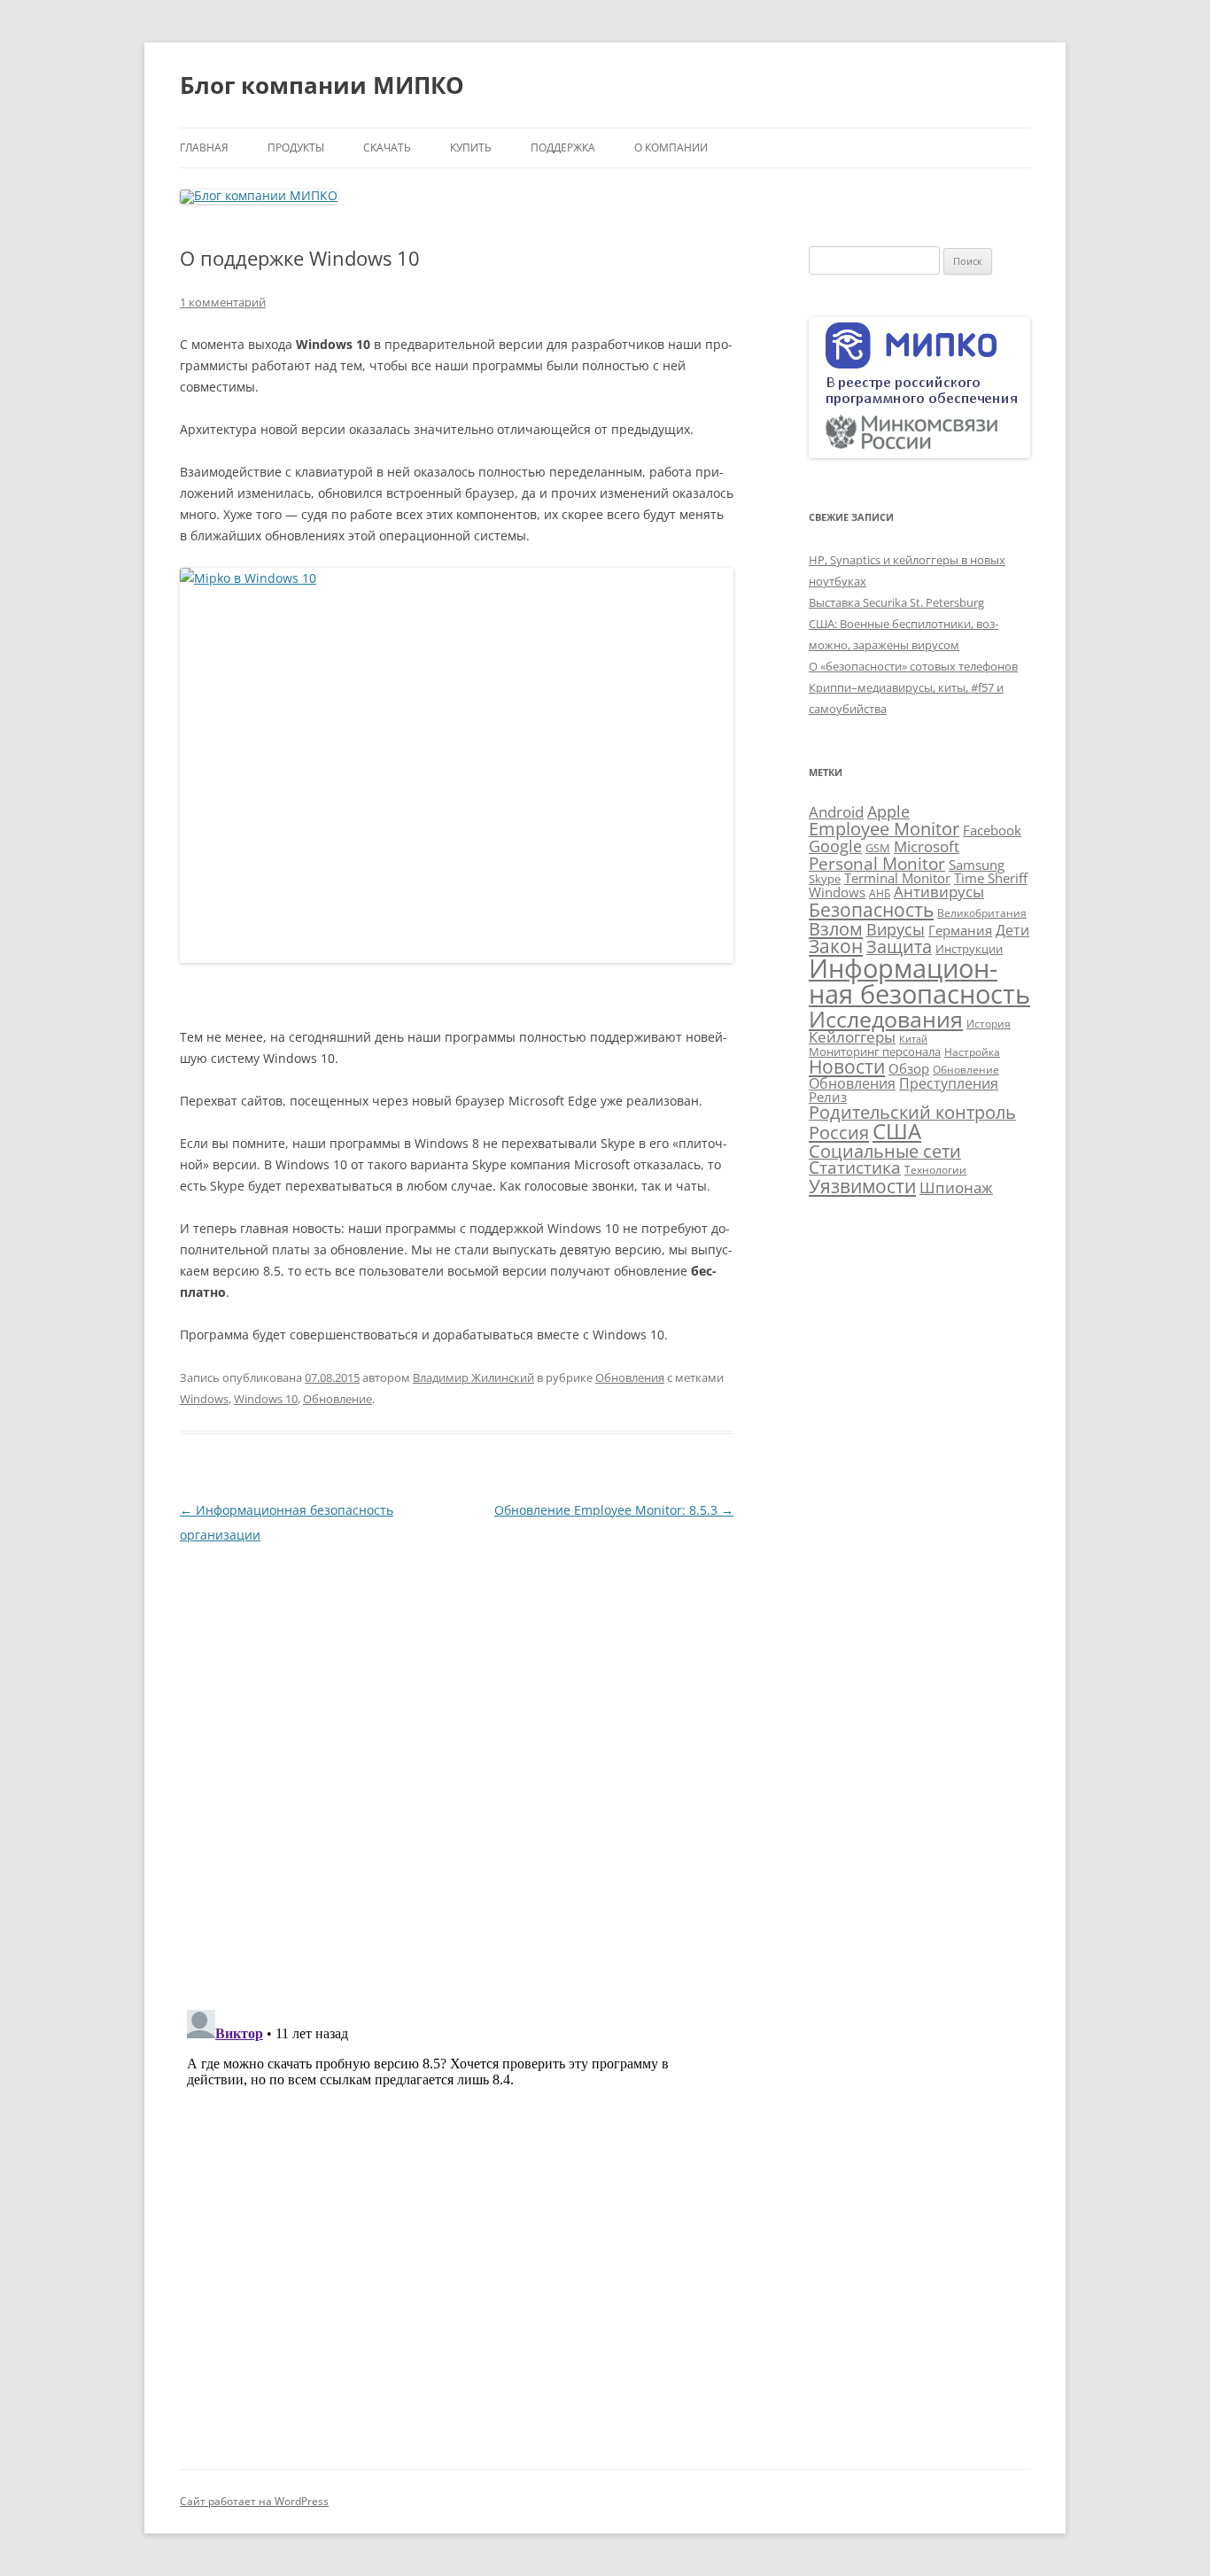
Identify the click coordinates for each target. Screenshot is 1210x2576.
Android (836, 812)
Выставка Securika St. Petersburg (896, 602)
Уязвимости (862, 1186)
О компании (671, 147)
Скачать (387, 147)
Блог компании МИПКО (322, 85)
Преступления (949, 1083)
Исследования (886, 1019)
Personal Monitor (877, 863)
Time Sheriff (991, 878)
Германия (960, 930)
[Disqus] (457, 1769)
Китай (913, 1039)
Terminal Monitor (897, 878)
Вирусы (896, 929)
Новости (847, 1067)
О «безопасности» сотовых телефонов (913, 666)
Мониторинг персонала (875, 1051)
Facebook (992, 830)
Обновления (630, 1377)
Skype (825, 879)
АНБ (880, 893)
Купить (471, 147)
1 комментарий (223, 302)
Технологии (935, 1170)
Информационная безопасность (919, 981)
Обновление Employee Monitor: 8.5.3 (614, 1510)
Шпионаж (956, 1187)
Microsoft (927, 846)
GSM (878, 848)
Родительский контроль (912, 1112)
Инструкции (969, 949)
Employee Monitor (884, 829)
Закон (836, 946)
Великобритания (982, 913)
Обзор (909, 1068)
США (897, 1131)
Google (835, 846)
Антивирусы (939, 892)
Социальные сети (885, 1151)
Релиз (828, 1097)
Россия (839, 1132)
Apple (888, 811)
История (989, 1024)
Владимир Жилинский (473, 1377)
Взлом (836, 928)
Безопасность (871, 909)
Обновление (337, 1399)
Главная (204, 147)
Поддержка (563, 147)
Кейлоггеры (852, 1036)
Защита (899, 947)
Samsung (977, 865)
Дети (1012, 930)
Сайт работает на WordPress (254, 2501)
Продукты (296, 147)
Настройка (972, 1052)
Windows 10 (266, 1399)
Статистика (855, 1167)
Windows (204, 1399)
